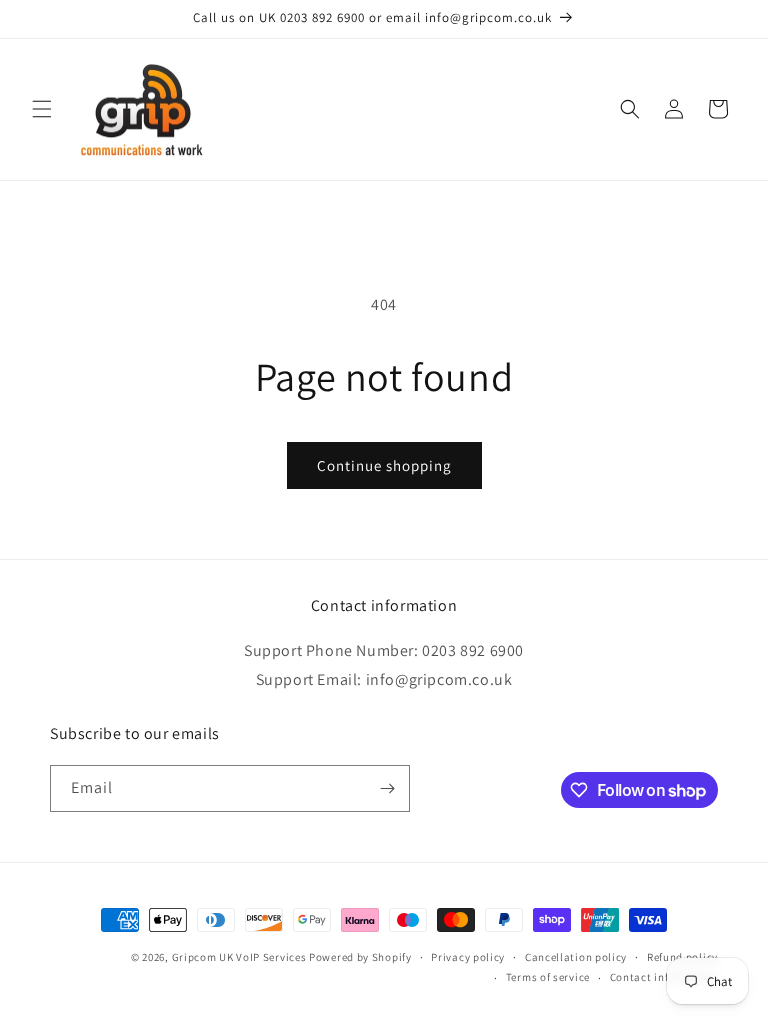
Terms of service (548, 977)
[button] (42, 109)
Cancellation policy (576, 957)
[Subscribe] (387, 788)
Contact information (664, 977)
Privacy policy (468, 957)
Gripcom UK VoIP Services (239, 957)
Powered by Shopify (360, 957)
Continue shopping (384, 465)
